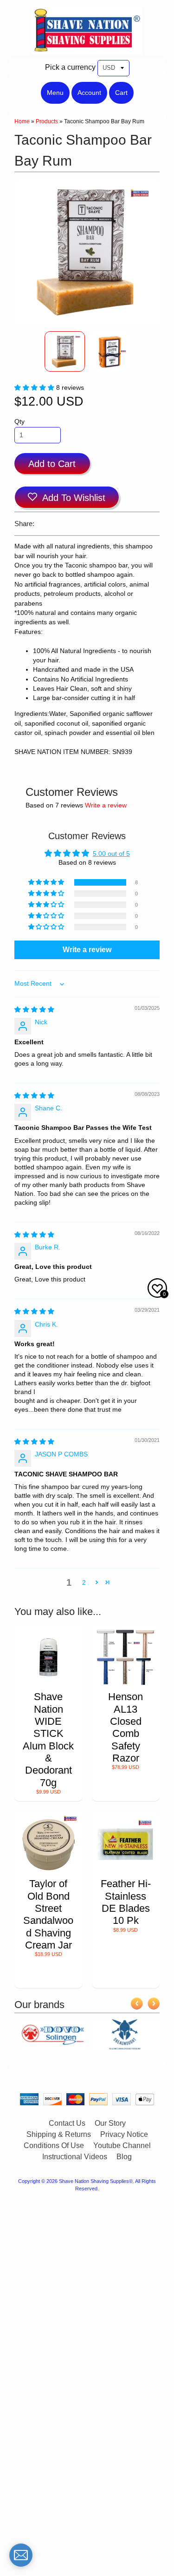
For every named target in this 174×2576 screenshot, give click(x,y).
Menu (55, 93)
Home (22, 121)
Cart (121, 93)
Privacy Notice (124, 2134)
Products (47, 121)
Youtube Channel (122, 2146)
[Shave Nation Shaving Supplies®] (87, 49)
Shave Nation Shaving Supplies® (96, 2181)
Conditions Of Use (54, 2146)
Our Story (110, 2123)
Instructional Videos (75, 2157)
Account (89, 93)
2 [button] (84, 1583)
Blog (124, 2157)
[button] (35, 388)
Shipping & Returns (59, 2134)
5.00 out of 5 (111, 854)
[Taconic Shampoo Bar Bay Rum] (65, 351)
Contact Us (67, 2123)
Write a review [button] (87, 950)
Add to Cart (52, 464)
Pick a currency (70, 67)
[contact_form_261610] (21, 2555)
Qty (19, 422)
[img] (34, 1010)
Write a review (106, 805)
